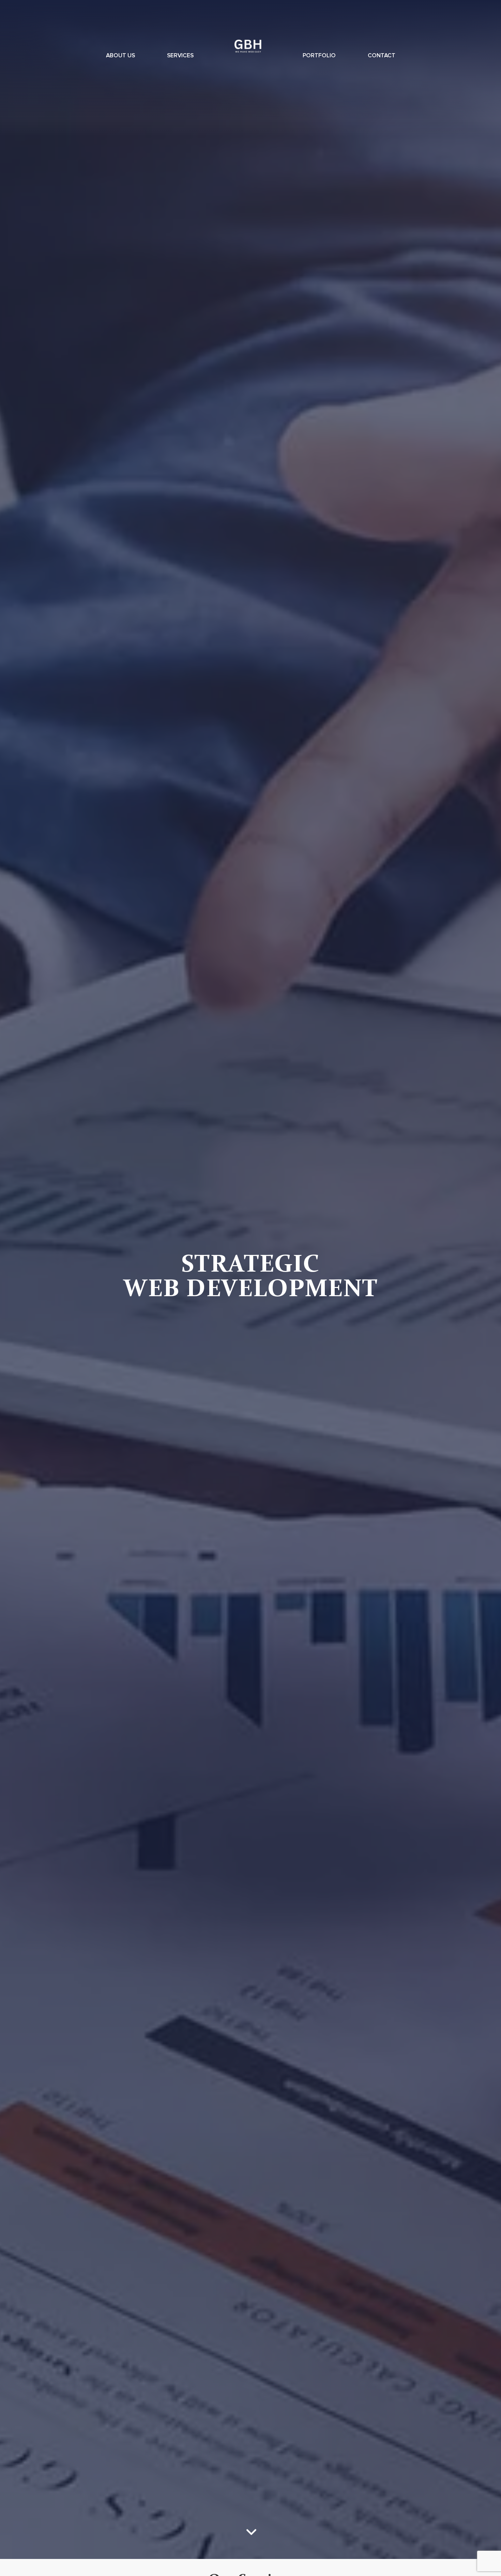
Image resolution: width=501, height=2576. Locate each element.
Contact (382, 56)
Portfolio (319, 56)
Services (180, 56)
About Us (120, 56)
